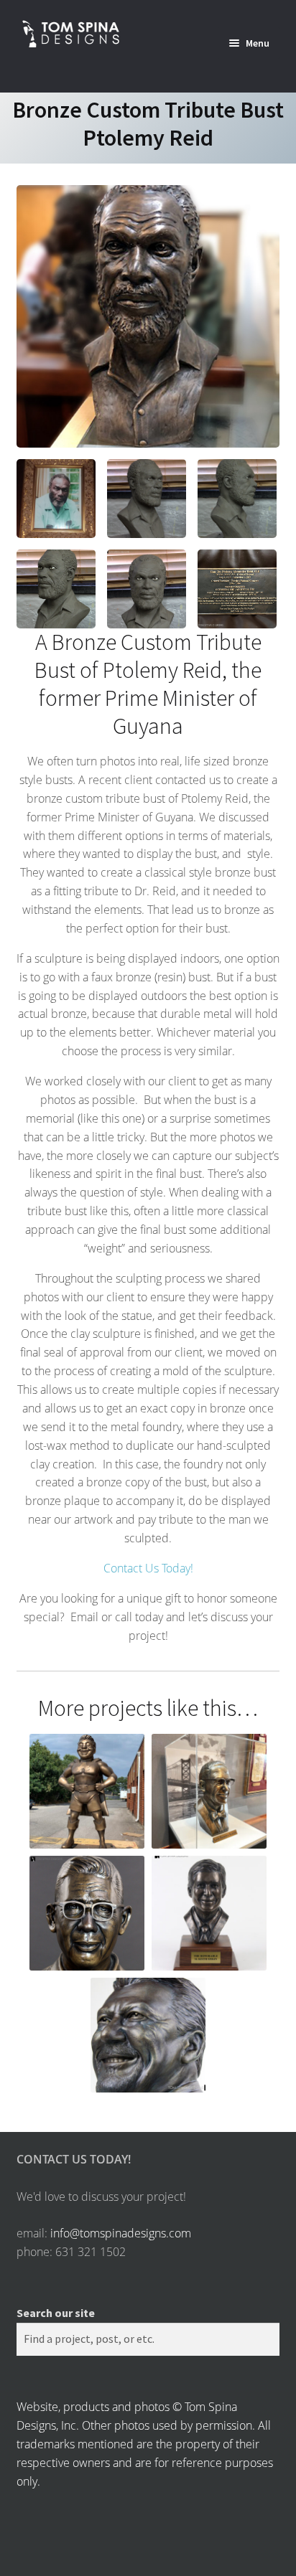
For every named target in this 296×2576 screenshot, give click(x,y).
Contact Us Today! (148, 1568)
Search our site (56, 2313)
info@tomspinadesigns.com (121, 2233)
